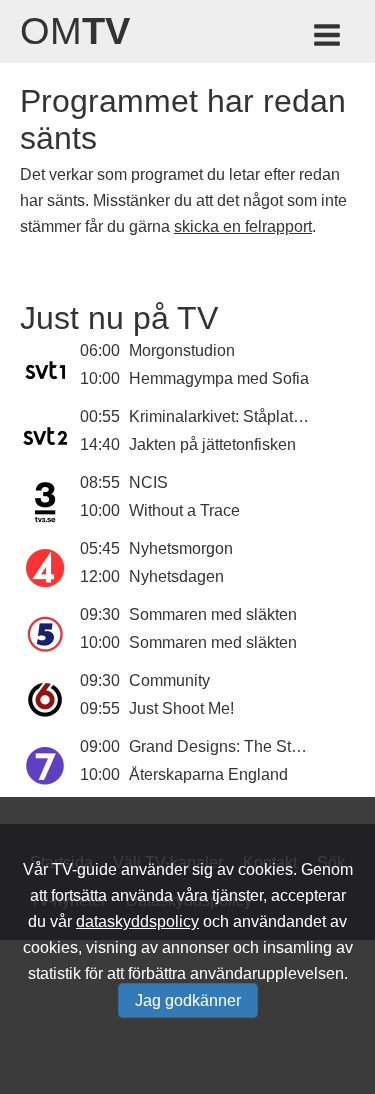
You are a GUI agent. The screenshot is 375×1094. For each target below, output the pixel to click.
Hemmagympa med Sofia (219, 378)
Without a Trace (184, 510)
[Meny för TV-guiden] (328, 38)
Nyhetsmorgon (181, 548)
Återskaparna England (208, 774)
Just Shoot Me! (181, 708)
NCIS (148, 482)
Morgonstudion (182, 350)
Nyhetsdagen (176, 576)
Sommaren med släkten (213, 614)
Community (169, 680)
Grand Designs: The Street (223, 746)
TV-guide (84, 869)
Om (75, 31)
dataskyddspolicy (137, 921)
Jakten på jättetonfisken (212, 444)
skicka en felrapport (243, 226)
